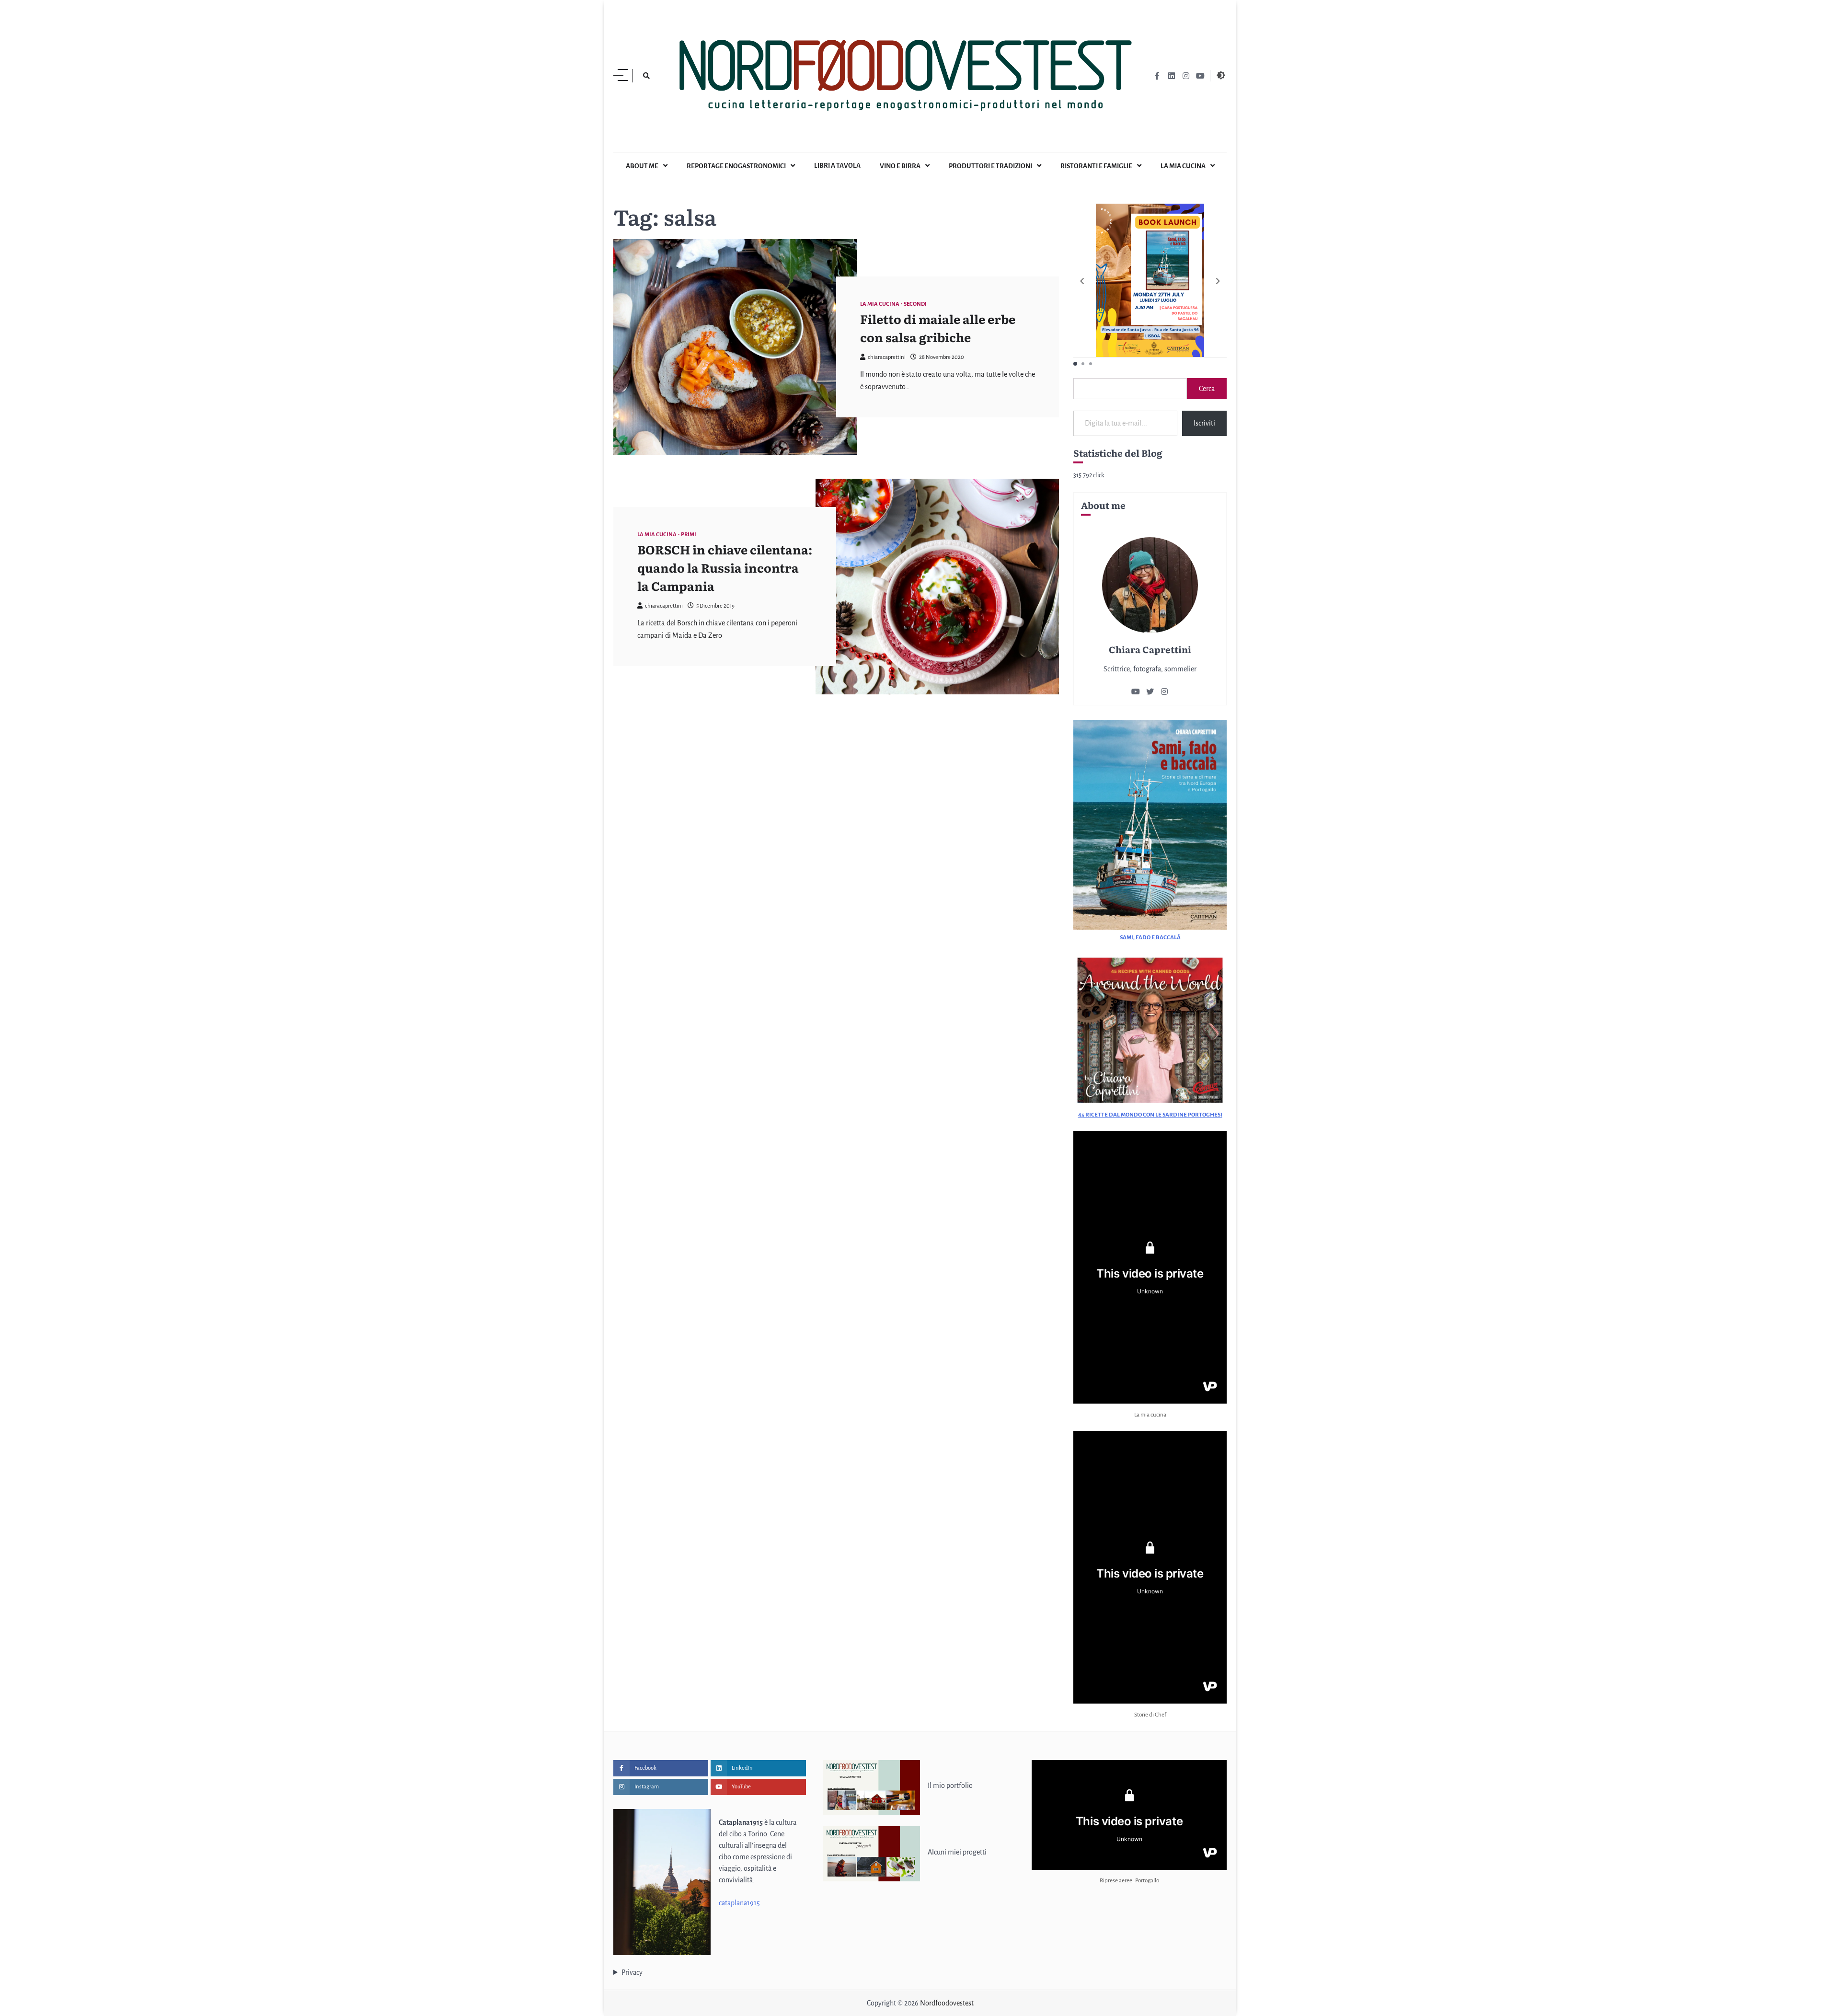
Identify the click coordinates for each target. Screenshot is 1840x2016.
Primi (689, 535)
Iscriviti (1204, 423)
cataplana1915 (739, 1903)
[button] (1218, 281)
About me (642, 166)
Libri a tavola (837, 166)
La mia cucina (1183, 166)
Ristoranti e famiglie (1096, 166)
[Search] (646, 76)
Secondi (915, 304)
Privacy (632, 1972)
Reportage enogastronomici (736, 166)
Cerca (1207, 389)
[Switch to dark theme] (1221, 75)
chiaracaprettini (887, 357)
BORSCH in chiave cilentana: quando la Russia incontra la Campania (725, 567)
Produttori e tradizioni (990, 166)
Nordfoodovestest (947, 2003)
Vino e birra (900, 166)
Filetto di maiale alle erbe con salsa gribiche (938, 328)
